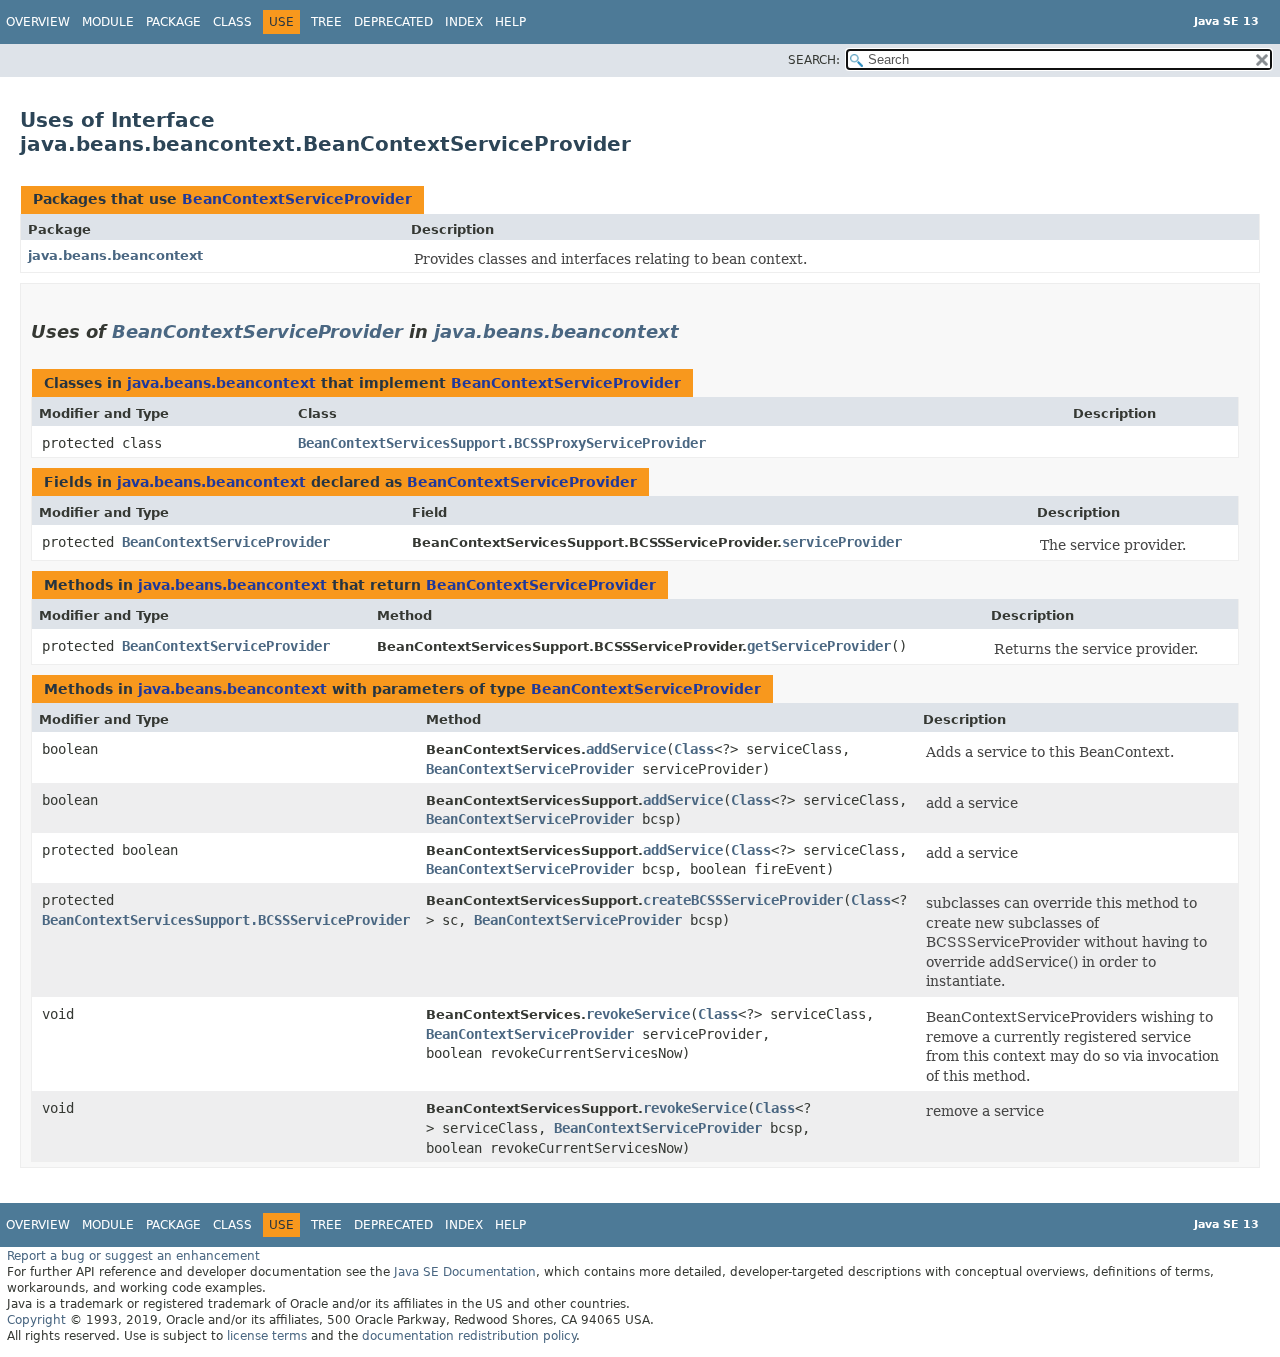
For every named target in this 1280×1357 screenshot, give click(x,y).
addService (626, 749)
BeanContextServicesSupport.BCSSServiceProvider (226, 920)
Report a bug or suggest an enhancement (133, 1256)
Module (108, 22)
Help (510, 22)
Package (173, 22)
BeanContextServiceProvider (297, 199)
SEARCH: (814, 60)
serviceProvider (842, 542)
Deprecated (393, 22)
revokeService (638, 1014)
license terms (267, 1336)
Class (232, 22)
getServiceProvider (819, 646)
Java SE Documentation (465, 1272)
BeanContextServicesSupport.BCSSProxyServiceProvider (502, 443)
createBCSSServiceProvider (743, 900)
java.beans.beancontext (115, 255)
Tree (326, 22)
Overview (38, 22)
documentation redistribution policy (469, 1336)
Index (464, 22)
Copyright (36, 1320)
